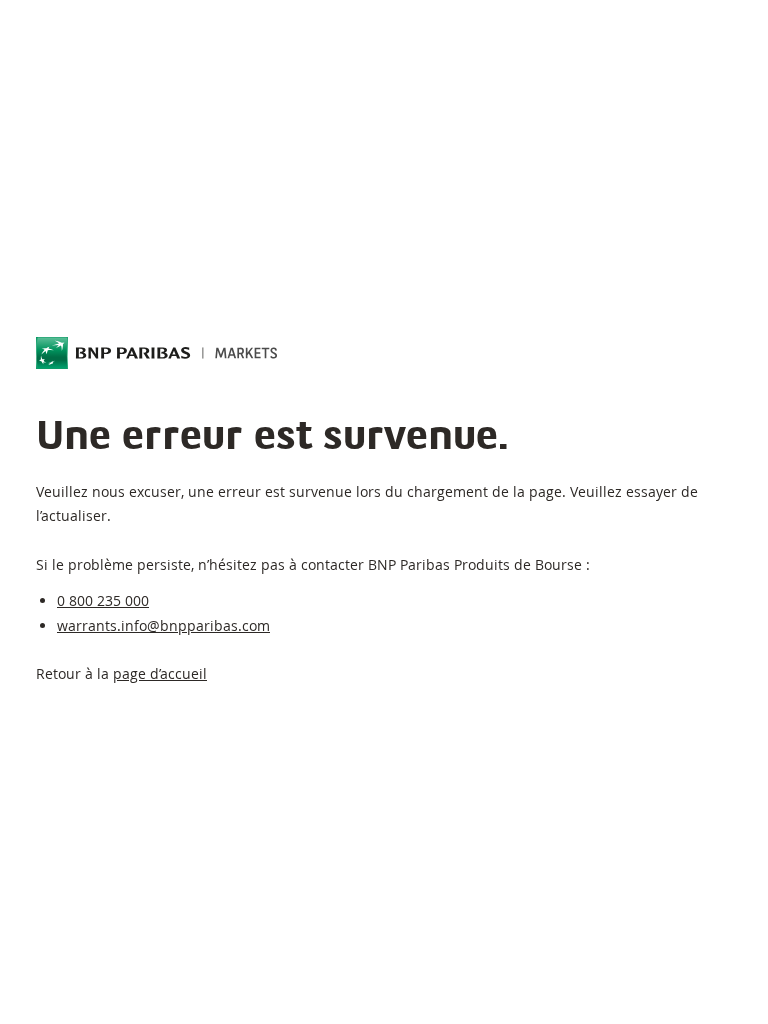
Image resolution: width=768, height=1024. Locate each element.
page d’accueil (160, 673)
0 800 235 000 (103, 600)
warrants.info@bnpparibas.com (163, 625)
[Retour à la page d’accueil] (157, 353)
